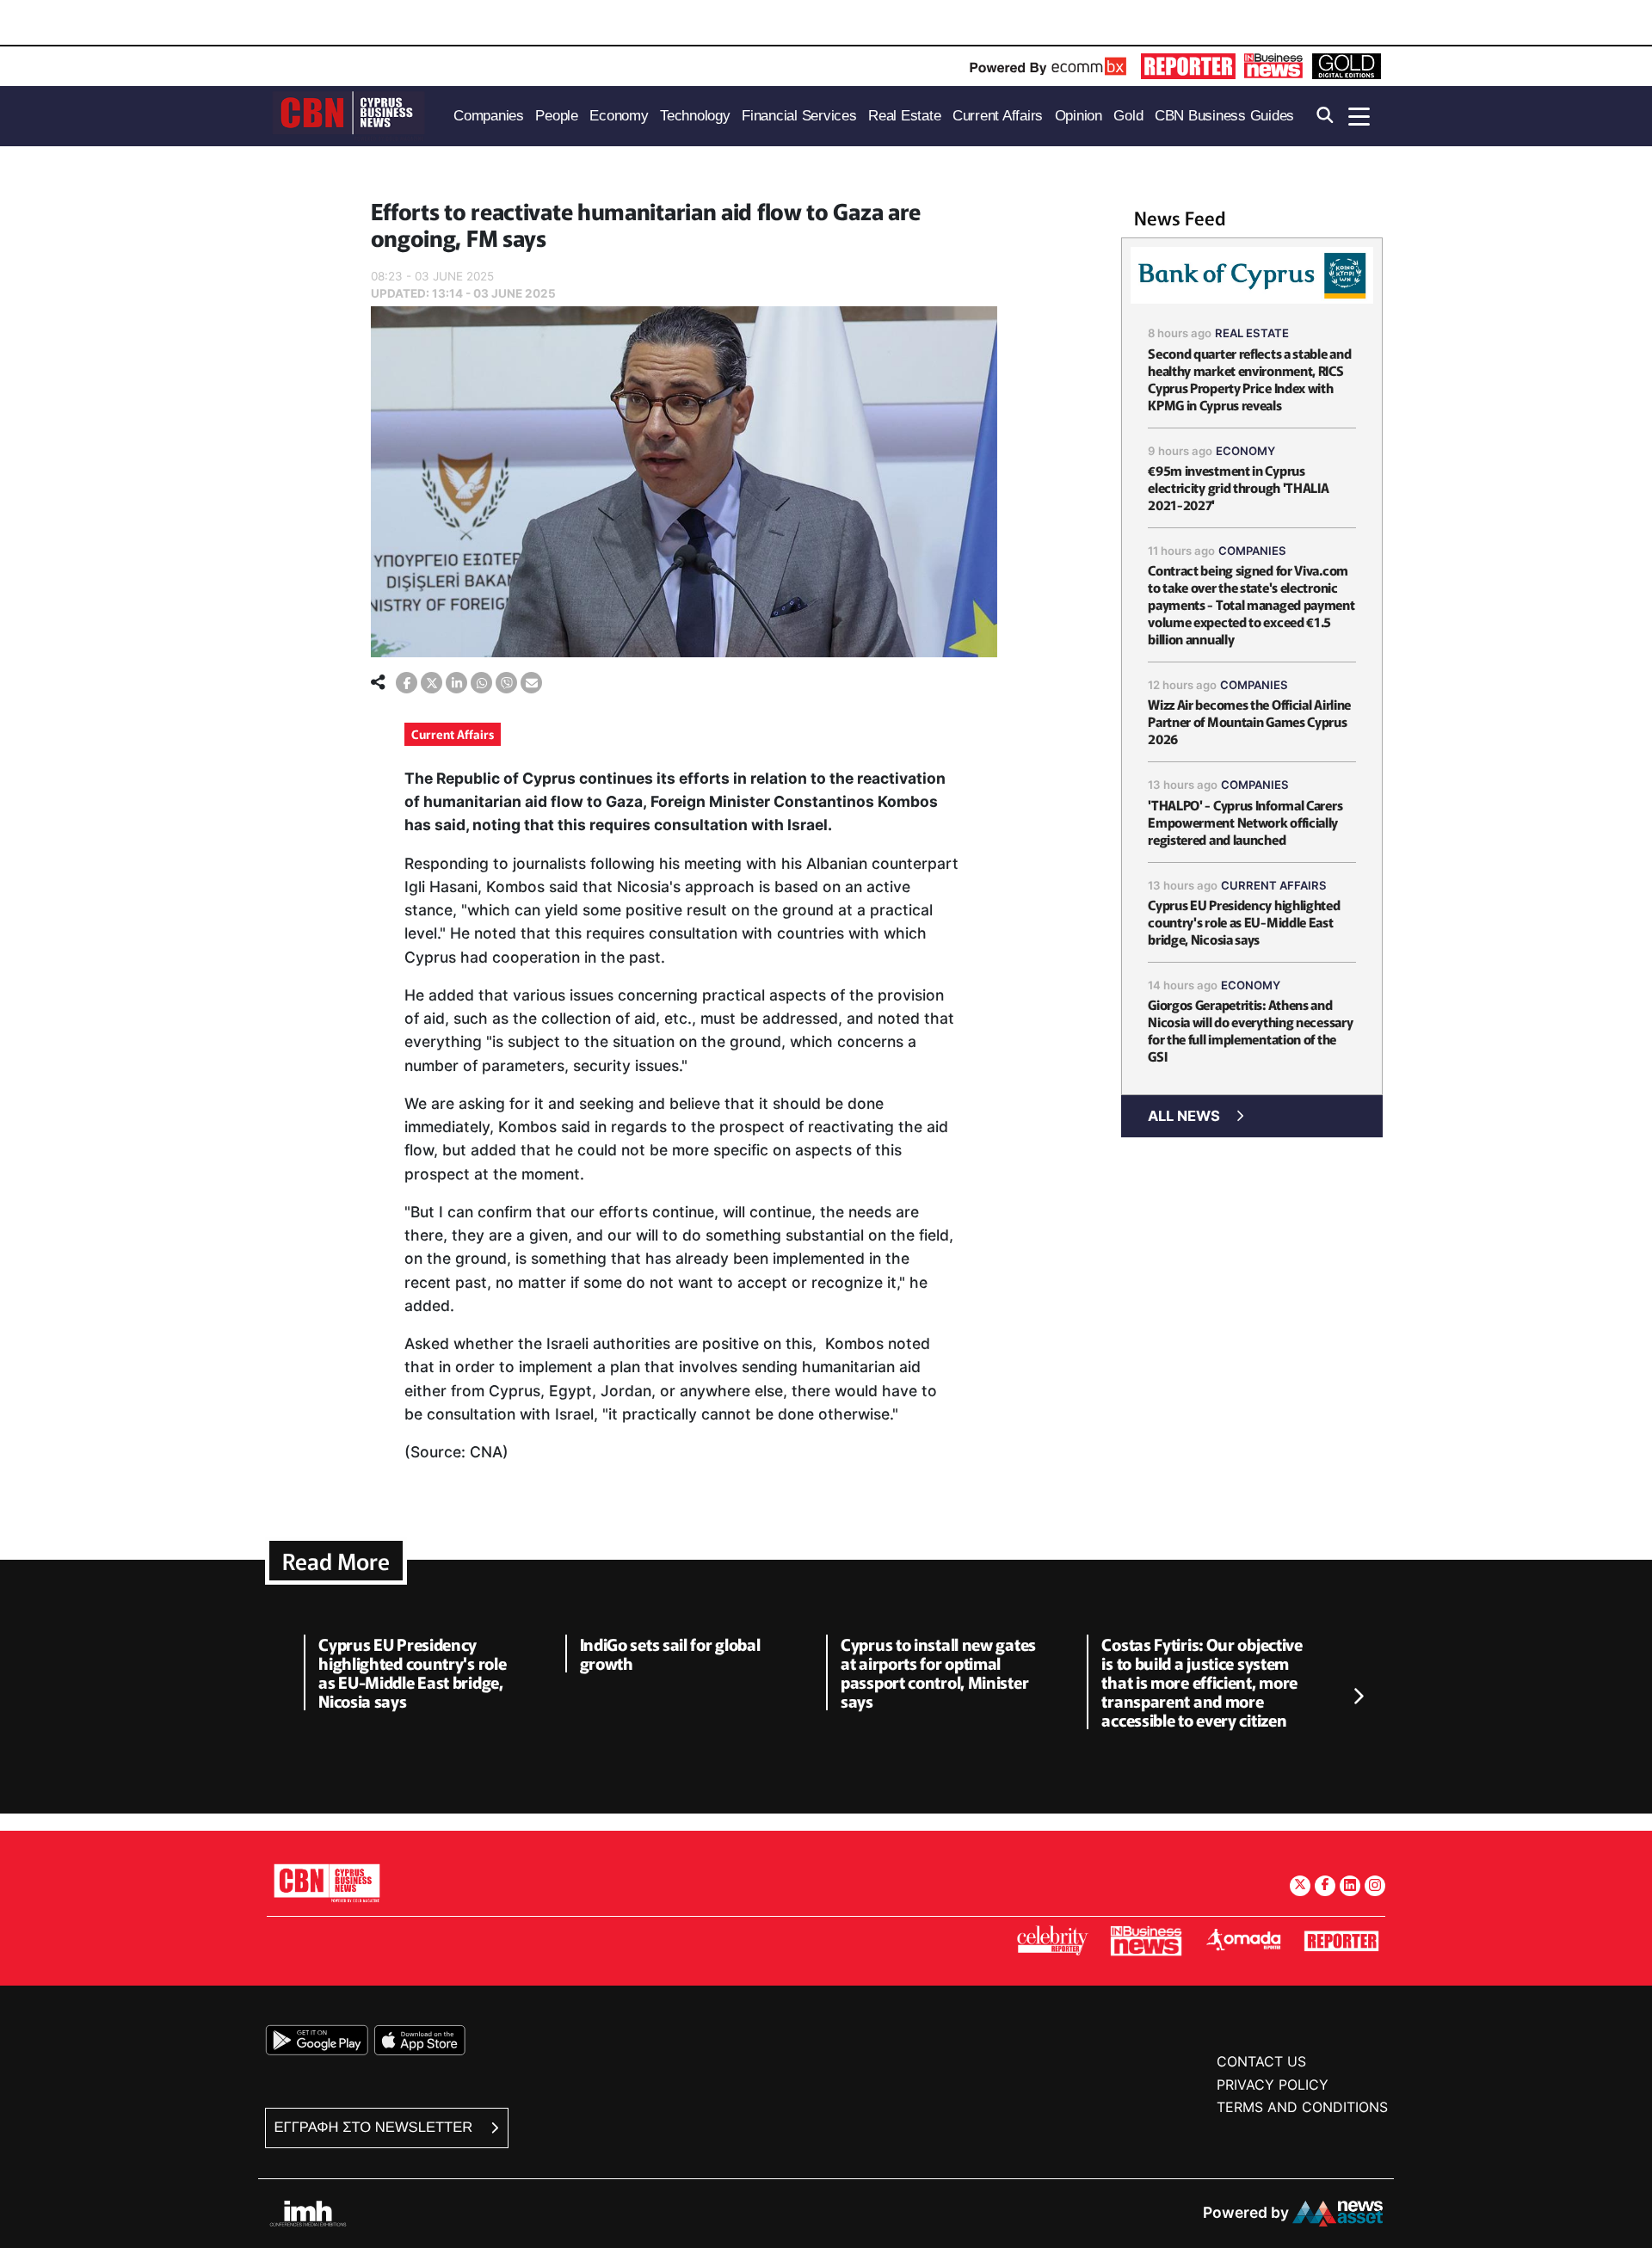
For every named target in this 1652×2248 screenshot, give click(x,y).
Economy (1245, 451)
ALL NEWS (1184, 1116)
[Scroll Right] (1358, 1697)
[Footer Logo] (327, 1883)
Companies (1252, 551)
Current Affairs (453, 734)
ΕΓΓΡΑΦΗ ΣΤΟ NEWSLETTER (376, 2127)
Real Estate (1252, 333)
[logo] (348, 115)
